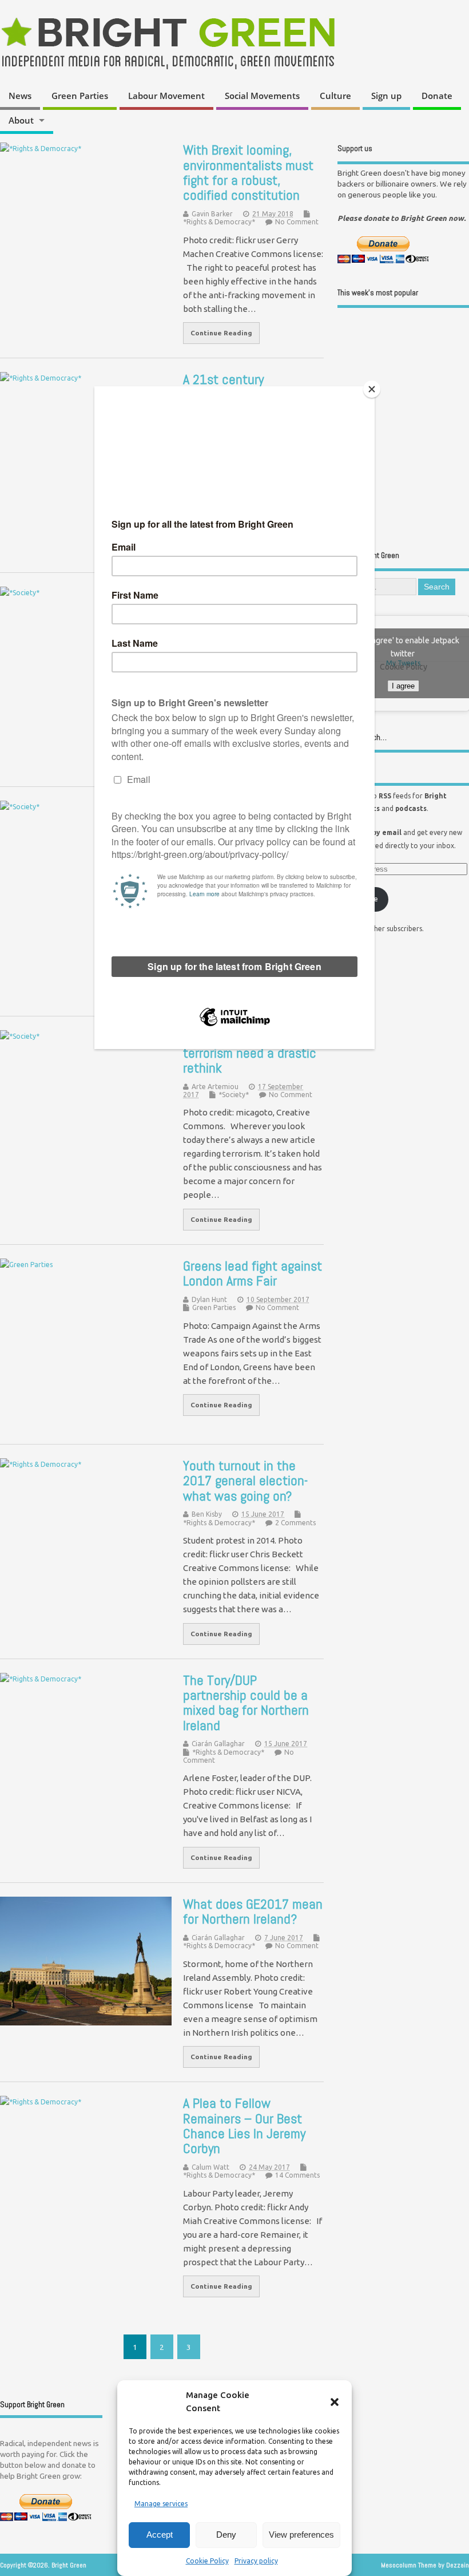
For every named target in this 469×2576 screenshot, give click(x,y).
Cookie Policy (207, 2561)
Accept (160, 2535)
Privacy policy (256, 2561)
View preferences (301, 2535)
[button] (335, 2402)
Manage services (161, 2504)
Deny (226, 2535)
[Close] (372, 389)
